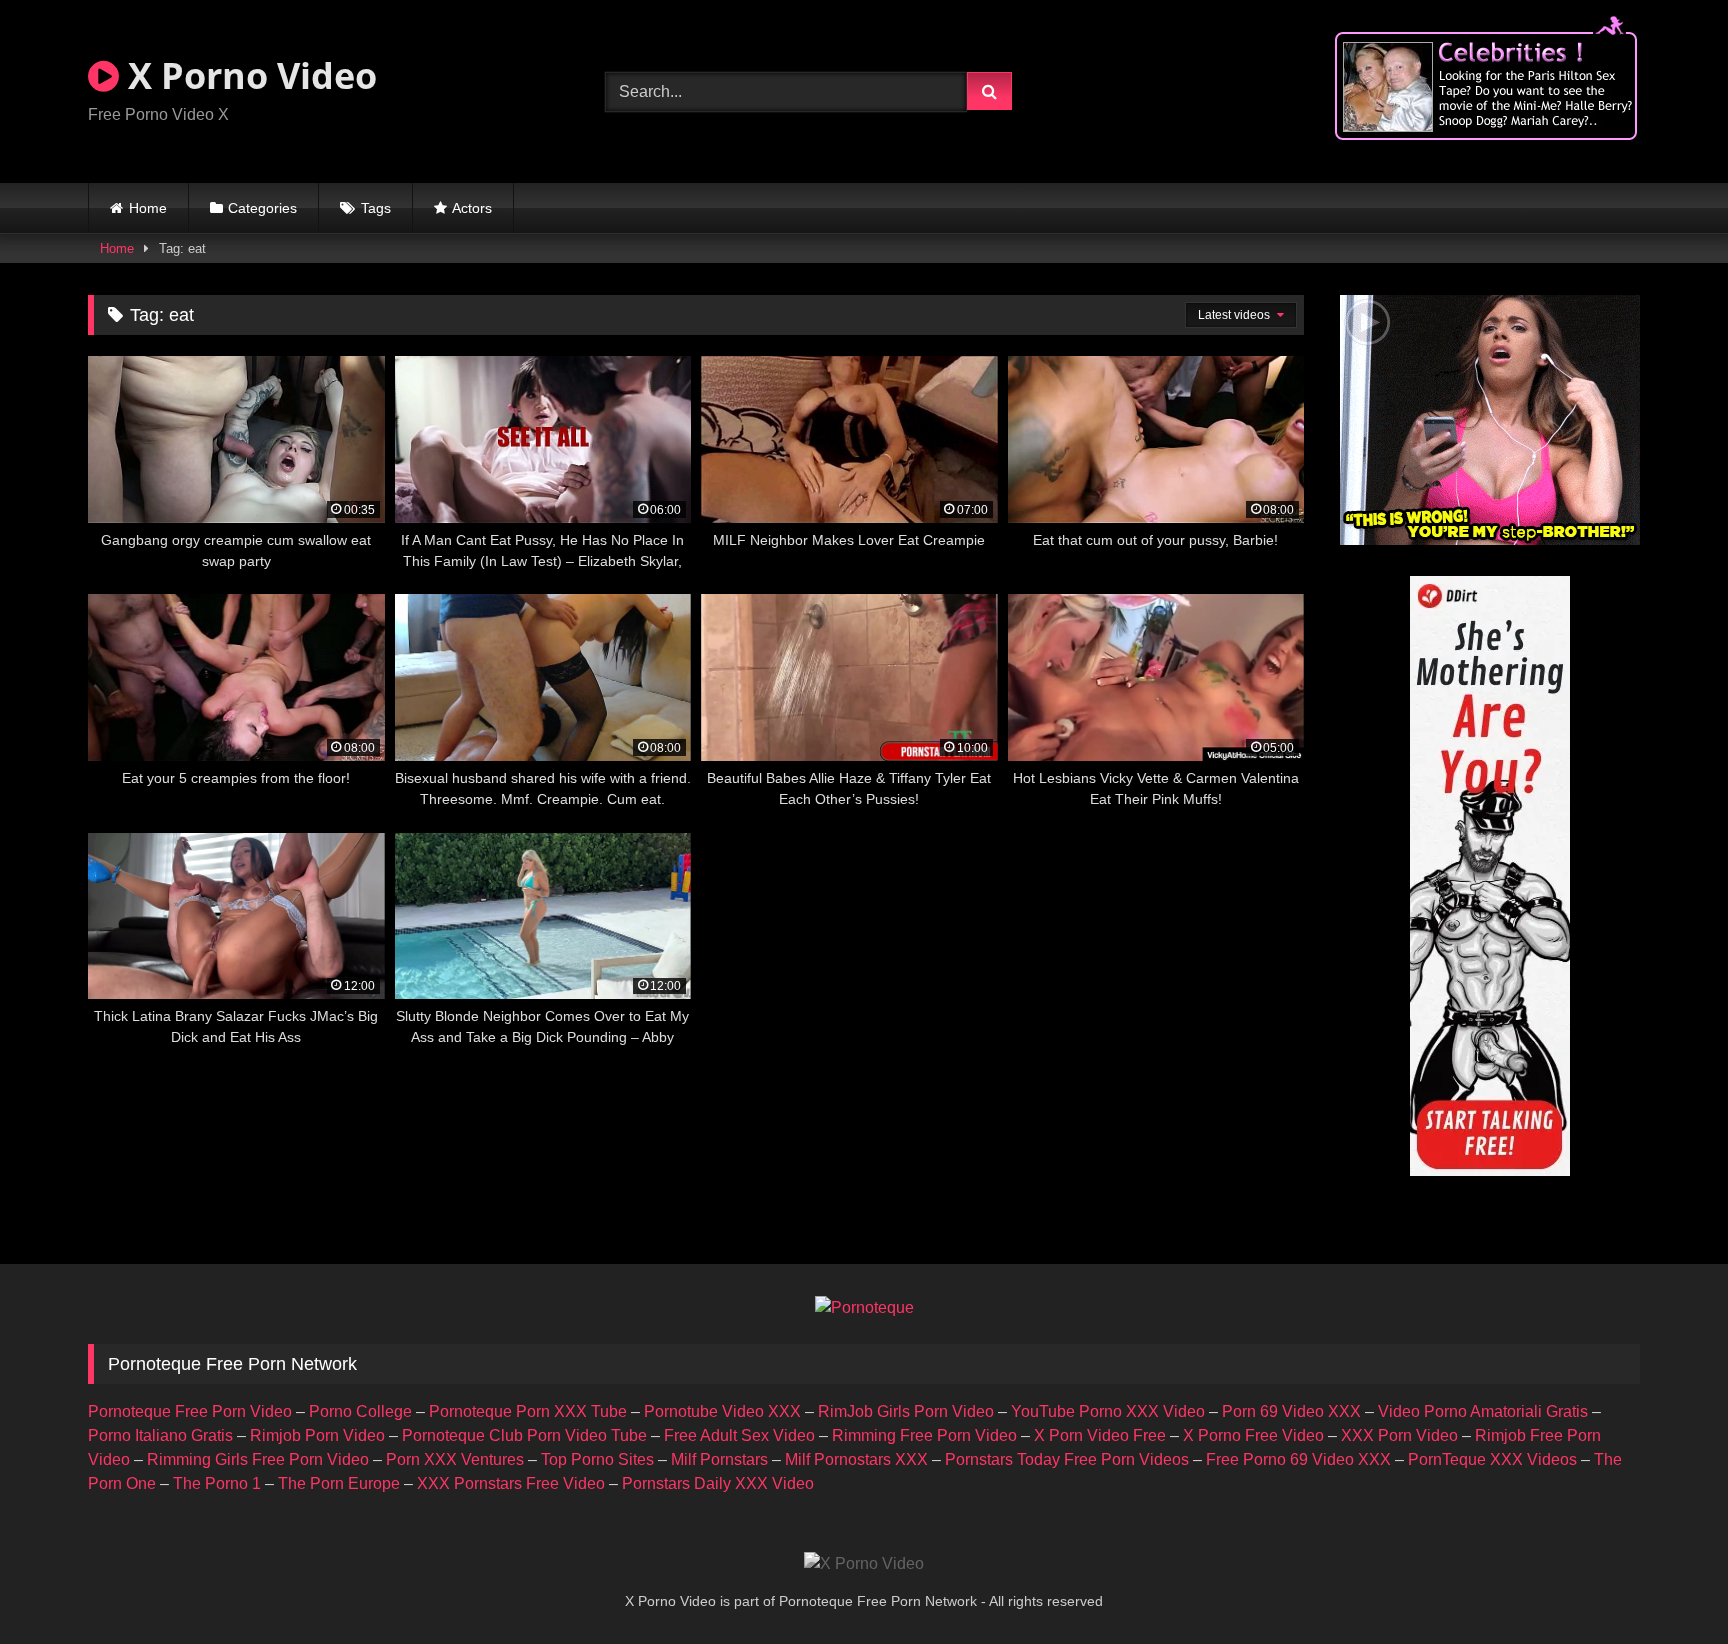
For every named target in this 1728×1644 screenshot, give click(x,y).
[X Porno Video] (864, 1564)
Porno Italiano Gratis (160, 1435)
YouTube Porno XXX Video (1108, 1411)
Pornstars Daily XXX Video (718, 1483)
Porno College (360, 1411)
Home (148, 208)
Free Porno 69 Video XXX (1298, 1459)
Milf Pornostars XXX (856, 1459)
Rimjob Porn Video (317, 1435)
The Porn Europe (339, 1483)
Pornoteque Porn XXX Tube (528, 1411)
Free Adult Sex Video (739, 1435)
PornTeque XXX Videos (1492, 1459)
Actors (472, 208)
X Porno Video (248, 75)
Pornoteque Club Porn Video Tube (524, 1435)
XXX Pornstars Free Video (511, 1483)
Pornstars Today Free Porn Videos (1067, 1459)
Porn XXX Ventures (455, 1459)
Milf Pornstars (719, 1459)
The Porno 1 (217, 1483)
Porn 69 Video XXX (1291, 1411)
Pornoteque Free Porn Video (190, 1411)
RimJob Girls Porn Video (906, 1411)
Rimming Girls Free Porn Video (258, 1459)
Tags (376, 208)
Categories (262, 208)
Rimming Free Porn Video (924, 1435)
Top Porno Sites (597, 1459)
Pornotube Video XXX (722, 1411)
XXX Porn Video (1399, 1435)
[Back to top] (1666, 1584)
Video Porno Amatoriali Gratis (1483, 1411)
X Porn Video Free (1100, 1435)
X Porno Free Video (1253, 1435)
